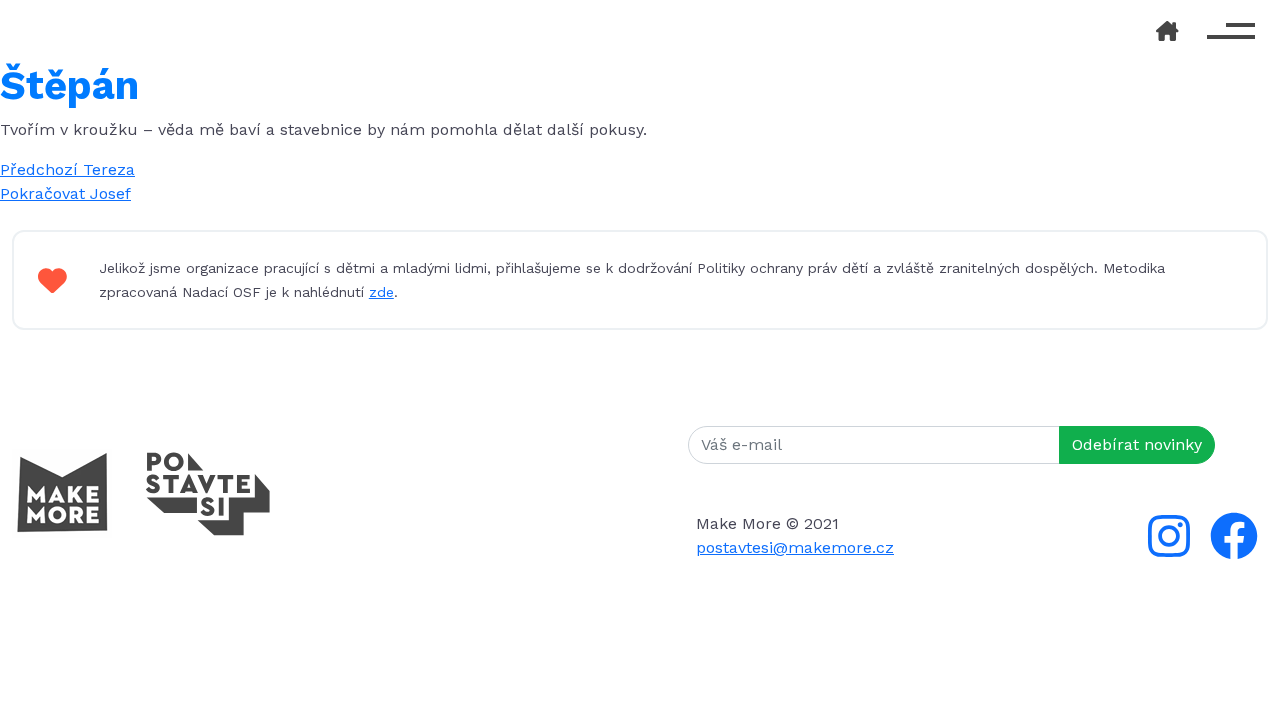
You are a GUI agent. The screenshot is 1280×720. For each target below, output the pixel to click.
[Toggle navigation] (1231, 31)
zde (381, 292)
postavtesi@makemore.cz (795, 547)
